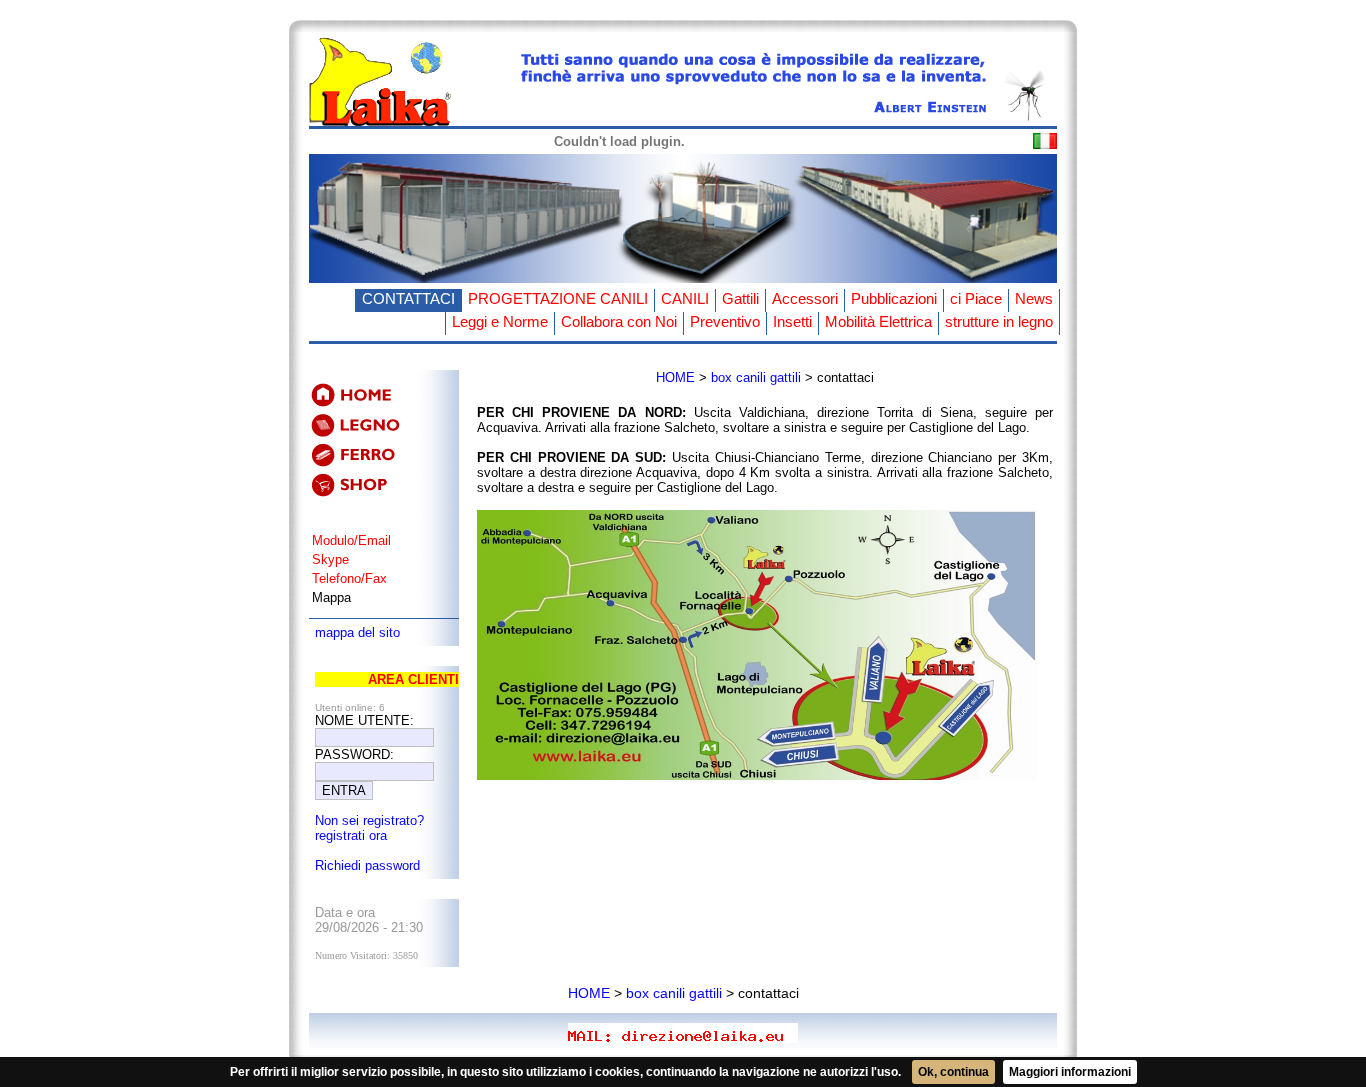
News (1034, 298)
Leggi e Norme (500, 321)
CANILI (685, 298)
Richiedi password (367, 865)
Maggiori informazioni (1070, 1072)
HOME (675, 377)
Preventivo (725, 321)
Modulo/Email (351, 540)
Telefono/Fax (349, 578)
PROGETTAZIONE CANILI (558, 298)
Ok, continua (953, 1072)
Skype (330, 559)
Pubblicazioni (894, 298)
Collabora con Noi (619, 321)
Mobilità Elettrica (878, 321)
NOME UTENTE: (364, 720)
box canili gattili (756, 377)
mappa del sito (357, 632)
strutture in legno (999, 321)
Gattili (740, 298)
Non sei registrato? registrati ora (369, 828)
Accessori (805, 298)
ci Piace (976, 298)
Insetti (792, 321)
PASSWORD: (354, 754)
